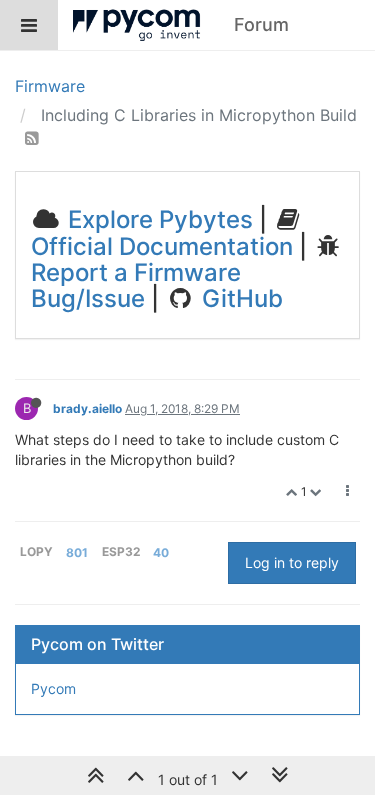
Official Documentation (162, 246)
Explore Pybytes (157, 219)
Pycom (53, 688)
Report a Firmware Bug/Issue (136, 285)
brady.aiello (87, 408)
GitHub (239, 298)
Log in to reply (292, 562)
